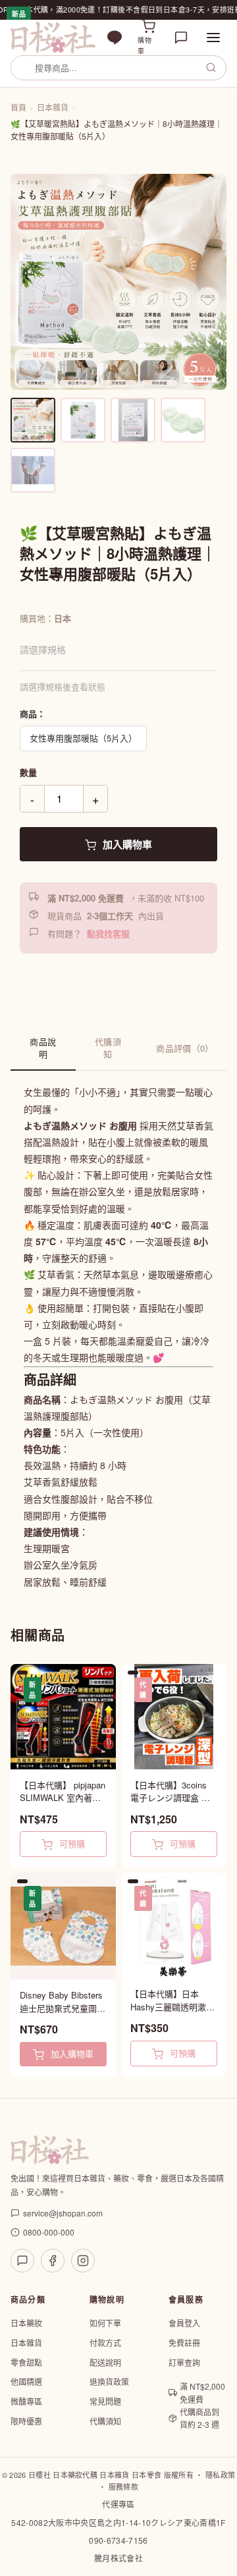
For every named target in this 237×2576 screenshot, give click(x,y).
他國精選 (26, 2381)
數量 (28, 772)
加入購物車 (126, 844)
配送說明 (105, 2362)
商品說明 (43, 1048)
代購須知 (108, 1048)
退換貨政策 (109, 2381)
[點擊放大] (118, 282)
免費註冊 (184, 2343)
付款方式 (105, 2343)
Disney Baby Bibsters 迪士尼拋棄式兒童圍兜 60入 (63, 2001)
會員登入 (184, 2323)
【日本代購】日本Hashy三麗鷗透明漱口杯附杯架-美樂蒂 (172, 2000)
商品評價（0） (185, 1048)
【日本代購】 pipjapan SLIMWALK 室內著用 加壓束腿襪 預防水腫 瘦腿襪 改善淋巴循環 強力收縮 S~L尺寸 (63, 1791)
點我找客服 (108, 933)
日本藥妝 (26, 2323)
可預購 (71, 1843)
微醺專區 (26, 2401)
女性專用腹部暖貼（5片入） (83, 738)
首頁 (18, 107)
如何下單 (105, 2323)
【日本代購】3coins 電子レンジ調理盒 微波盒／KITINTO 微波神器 (170, 1791)
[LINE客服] (22, 2261)
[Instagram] (83, 2261)
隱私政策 (220, 2475)
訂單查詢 (184, 2362)
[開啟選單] (213, 38)
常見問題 (105, 2401)
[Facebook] (53, 2261)
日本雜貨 (53, 107)
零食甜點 (26, 2362)
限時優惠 (26, 2421)
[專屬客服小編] (181, 38)
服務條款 (123, 2486)
